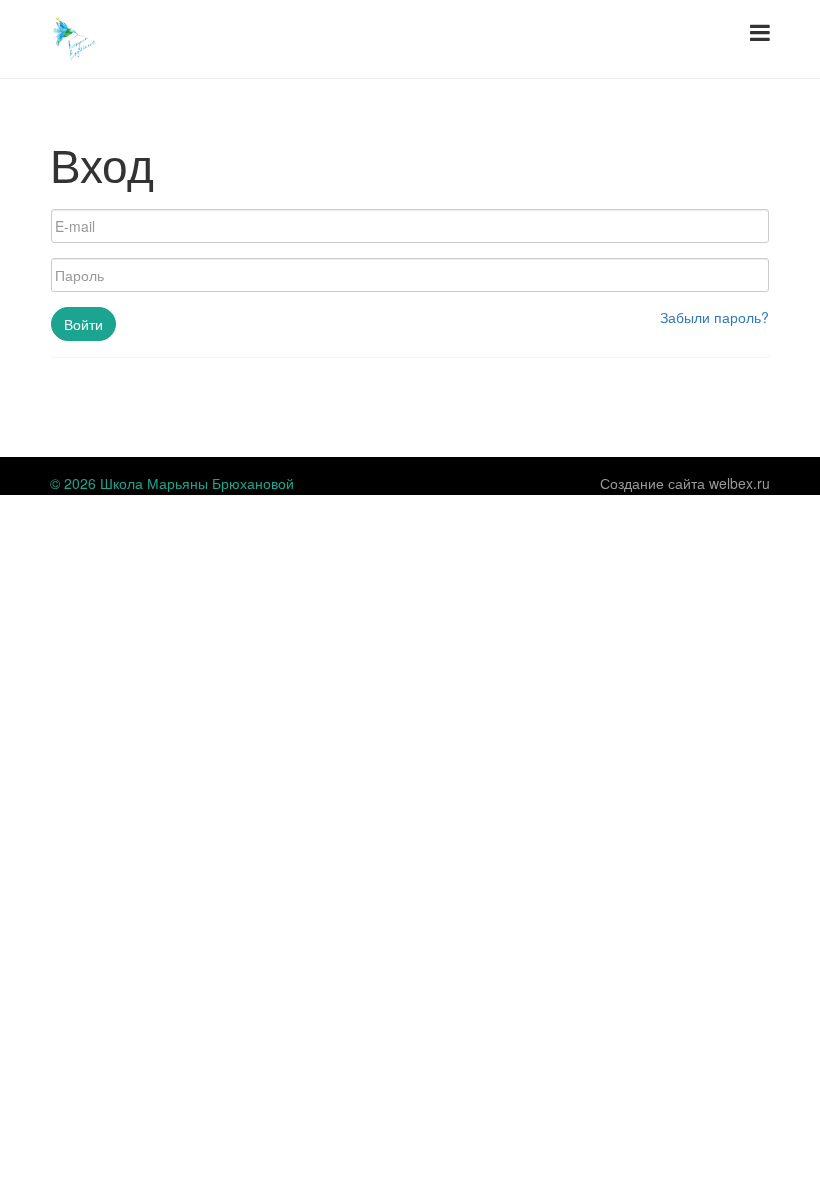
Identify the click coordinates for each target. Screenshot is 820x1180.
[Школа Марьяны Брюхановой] (75, 37)
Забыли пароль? (714, 317)
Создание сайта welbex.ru (685, 483)
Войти (83, 324)
